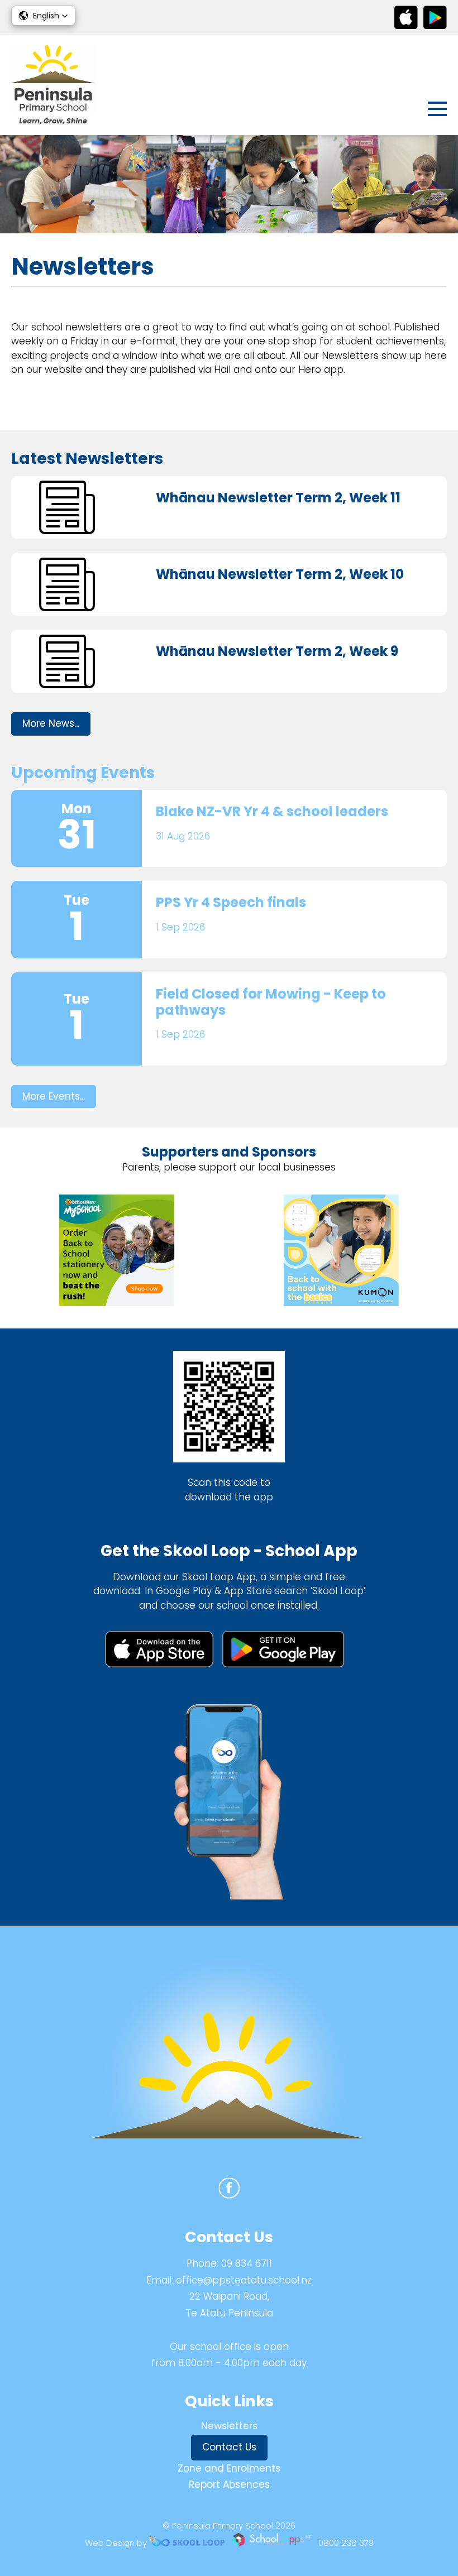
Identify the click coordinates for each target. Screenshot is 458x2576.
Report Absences (229, 2484)
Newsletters (229, 2426)
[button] (43, 16)
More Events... (54, 1096)
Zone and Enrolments (229, 2468)
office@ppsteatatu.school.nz (244, 2280)
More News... (51, 723)
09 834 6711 (247, 2263)
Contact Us (229, 2447)
